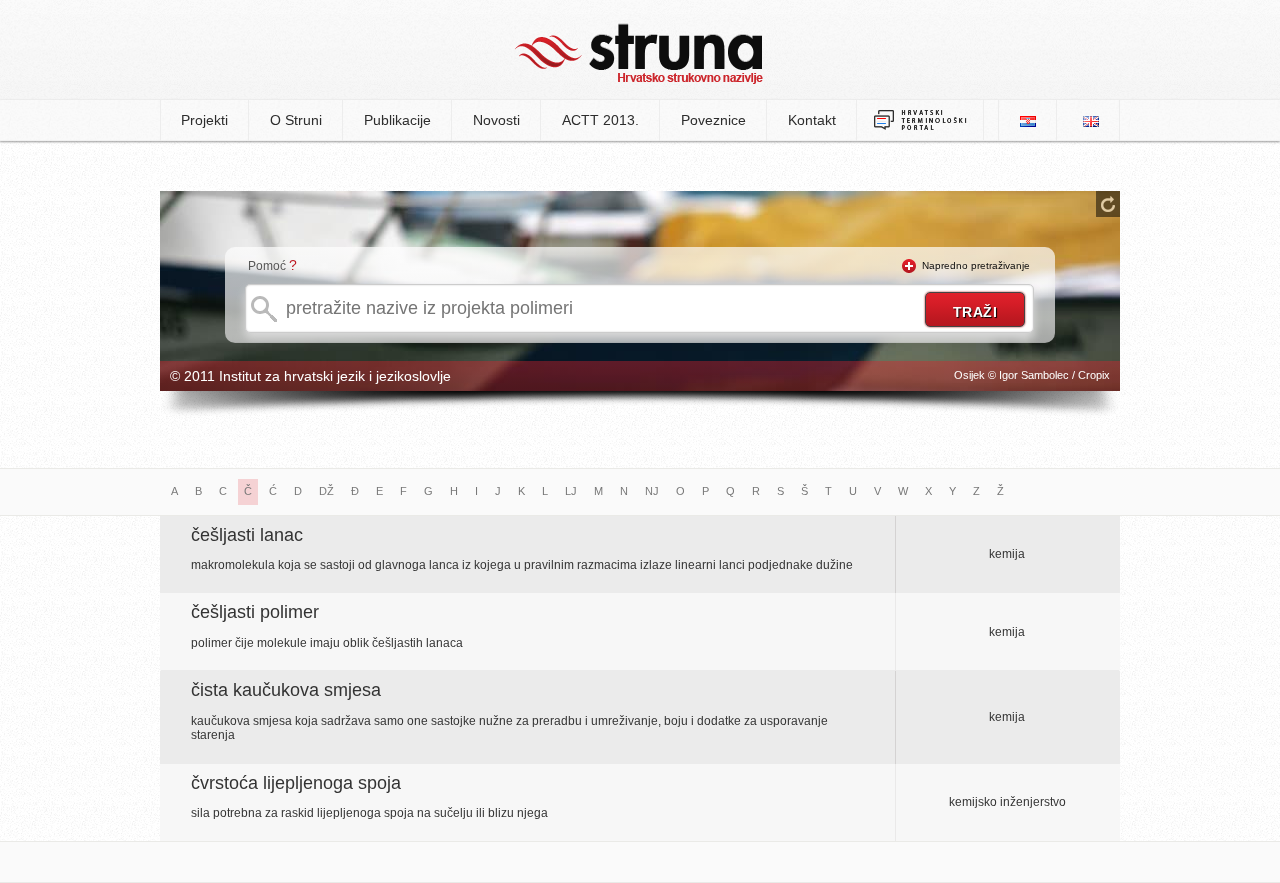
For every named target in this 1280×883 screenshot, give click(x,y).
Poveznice (713, 120)
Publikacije (397, 120)
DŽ (326, 491)
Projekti (204, 120)
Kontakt (812, 120)
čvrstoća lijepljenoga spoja (296, 783)
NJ (652, 491)
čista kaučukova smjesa (286, 690)
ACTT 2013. (600, 120)
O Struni (296, 120)
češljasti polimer (255, 612)
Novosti (496, 120)
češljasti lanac (247, 535)
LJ (571, 491)
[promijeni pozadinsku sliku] (1108, 204)
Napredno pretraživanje (976, 265)
